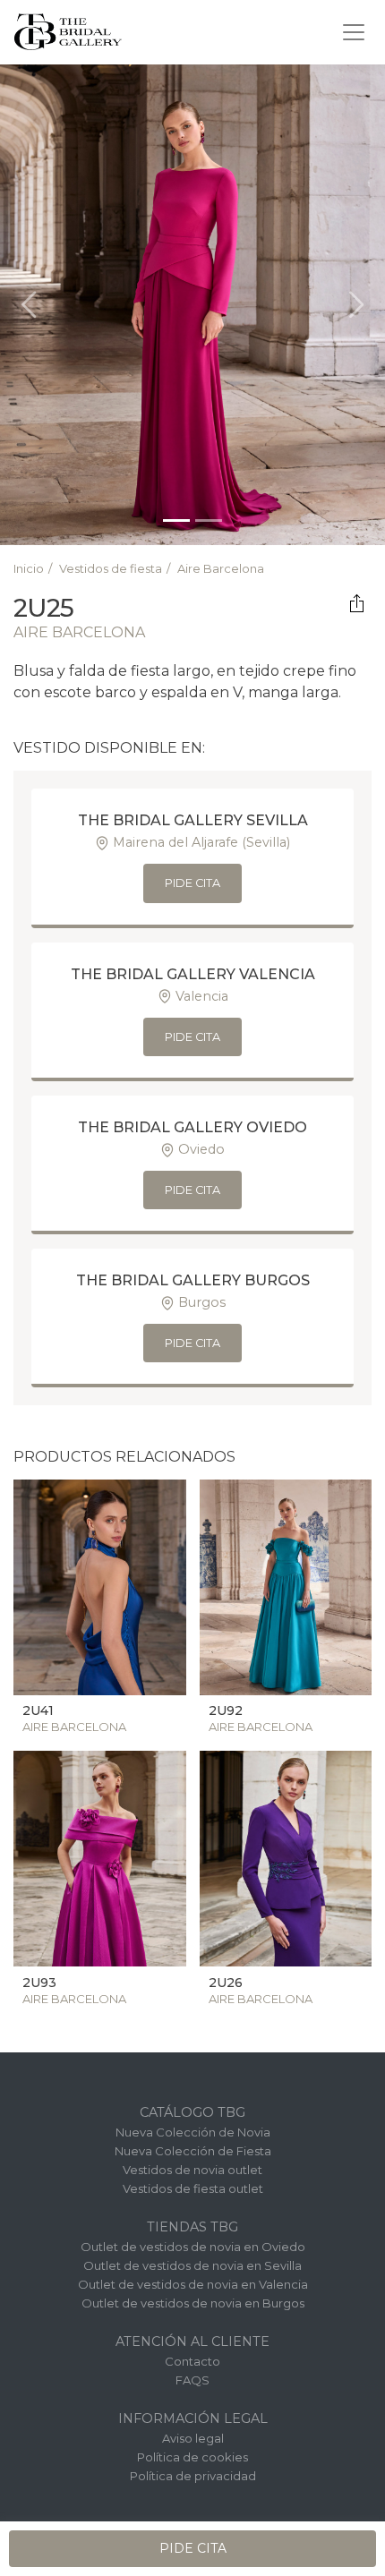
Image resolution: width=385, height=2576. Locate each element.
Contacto (192, 2361)
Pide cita (192, 883)
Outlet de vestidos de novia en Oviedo (193, 2247)
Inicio (29, 568)
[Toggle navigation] (354, 32)
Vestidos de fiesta (111, 568)
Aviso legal (193, 2438)
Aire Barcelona (221, 568)
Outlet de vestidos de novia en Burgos (193, 2303)
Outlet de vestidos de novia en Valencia (193, 2284)
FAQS (192, 2380)
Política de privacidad (193, 2476)
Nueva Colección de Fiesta (193, 2151)
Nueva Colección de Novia (193, 2132)
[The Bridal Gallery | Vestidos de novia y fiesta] (68, 32)
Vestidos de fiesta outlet (193, 2188)
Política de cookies (192, 2457)
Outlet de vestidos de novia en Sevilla (192, 2265)
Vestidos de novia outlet (192, 2170)
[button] (29, 305)
